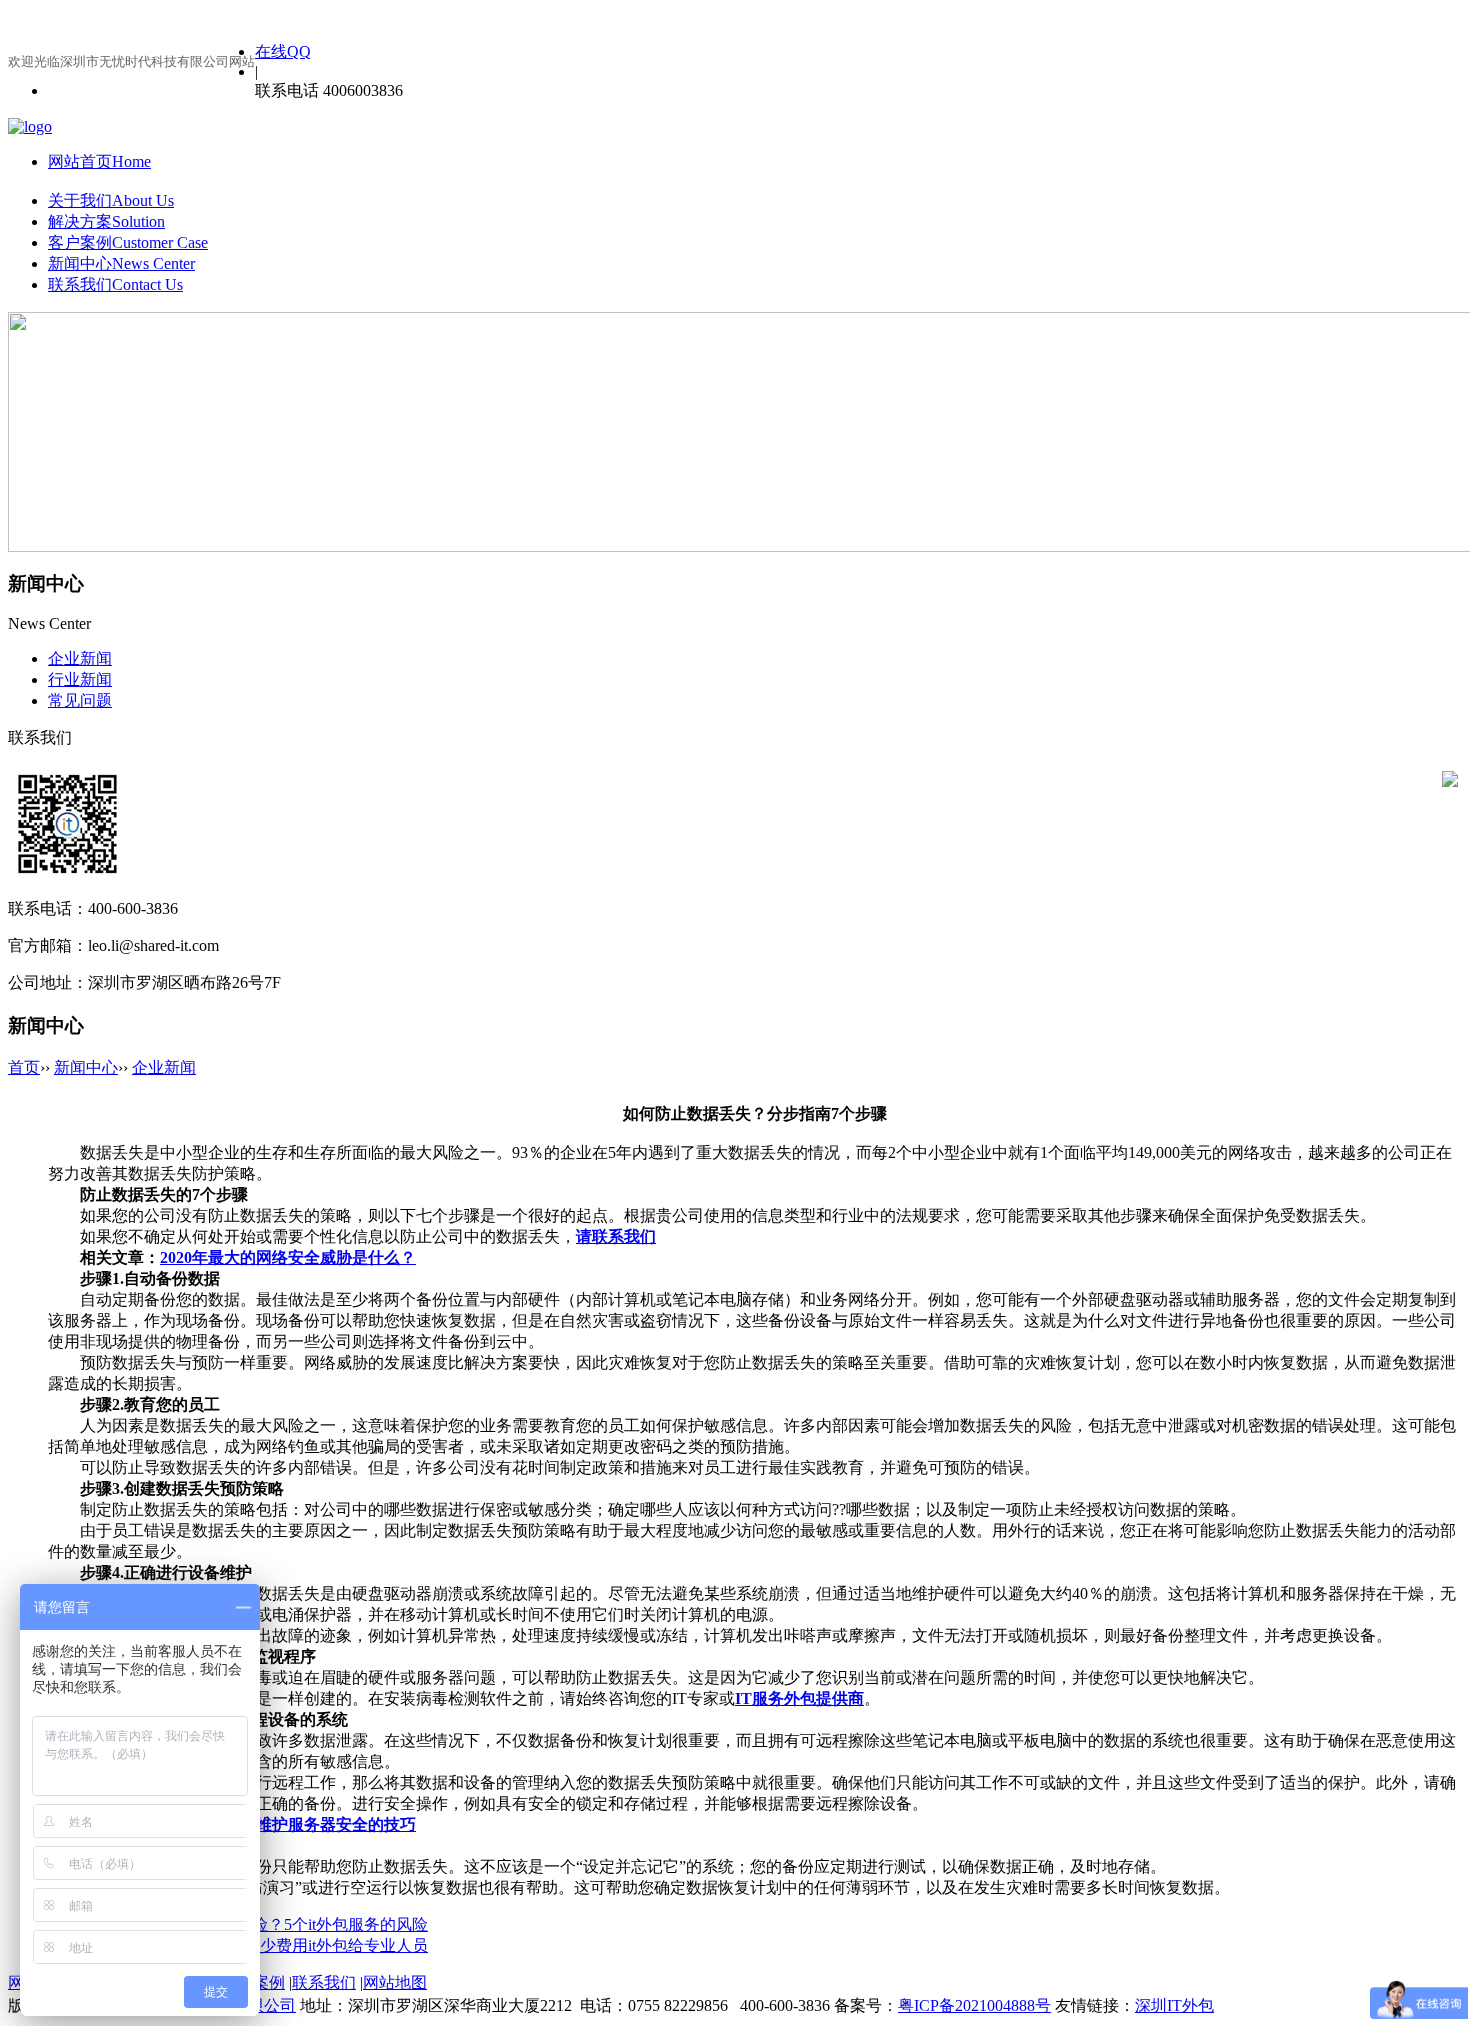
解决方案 (106, 221)
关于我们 (111, 200)
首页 (24, 1067)
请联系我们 (616, 1236)
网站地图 (395, 1982)
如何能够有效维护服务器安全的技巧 (288, 1824)
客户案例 (128, 242)
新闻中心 (121, 263)
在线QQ (283, 51)
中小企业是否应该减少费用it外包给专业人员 (272, 1945)
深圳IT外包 (1174, 2005)
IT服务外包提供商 (799, 1698)
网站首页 (99, 161)
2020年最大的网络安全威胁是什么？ (288, 1257)
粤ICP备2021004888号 (974, 2005)
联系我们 (115, 284)
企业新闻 (164, 1067)
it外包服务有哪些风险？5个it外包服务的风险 (272, 1924)
